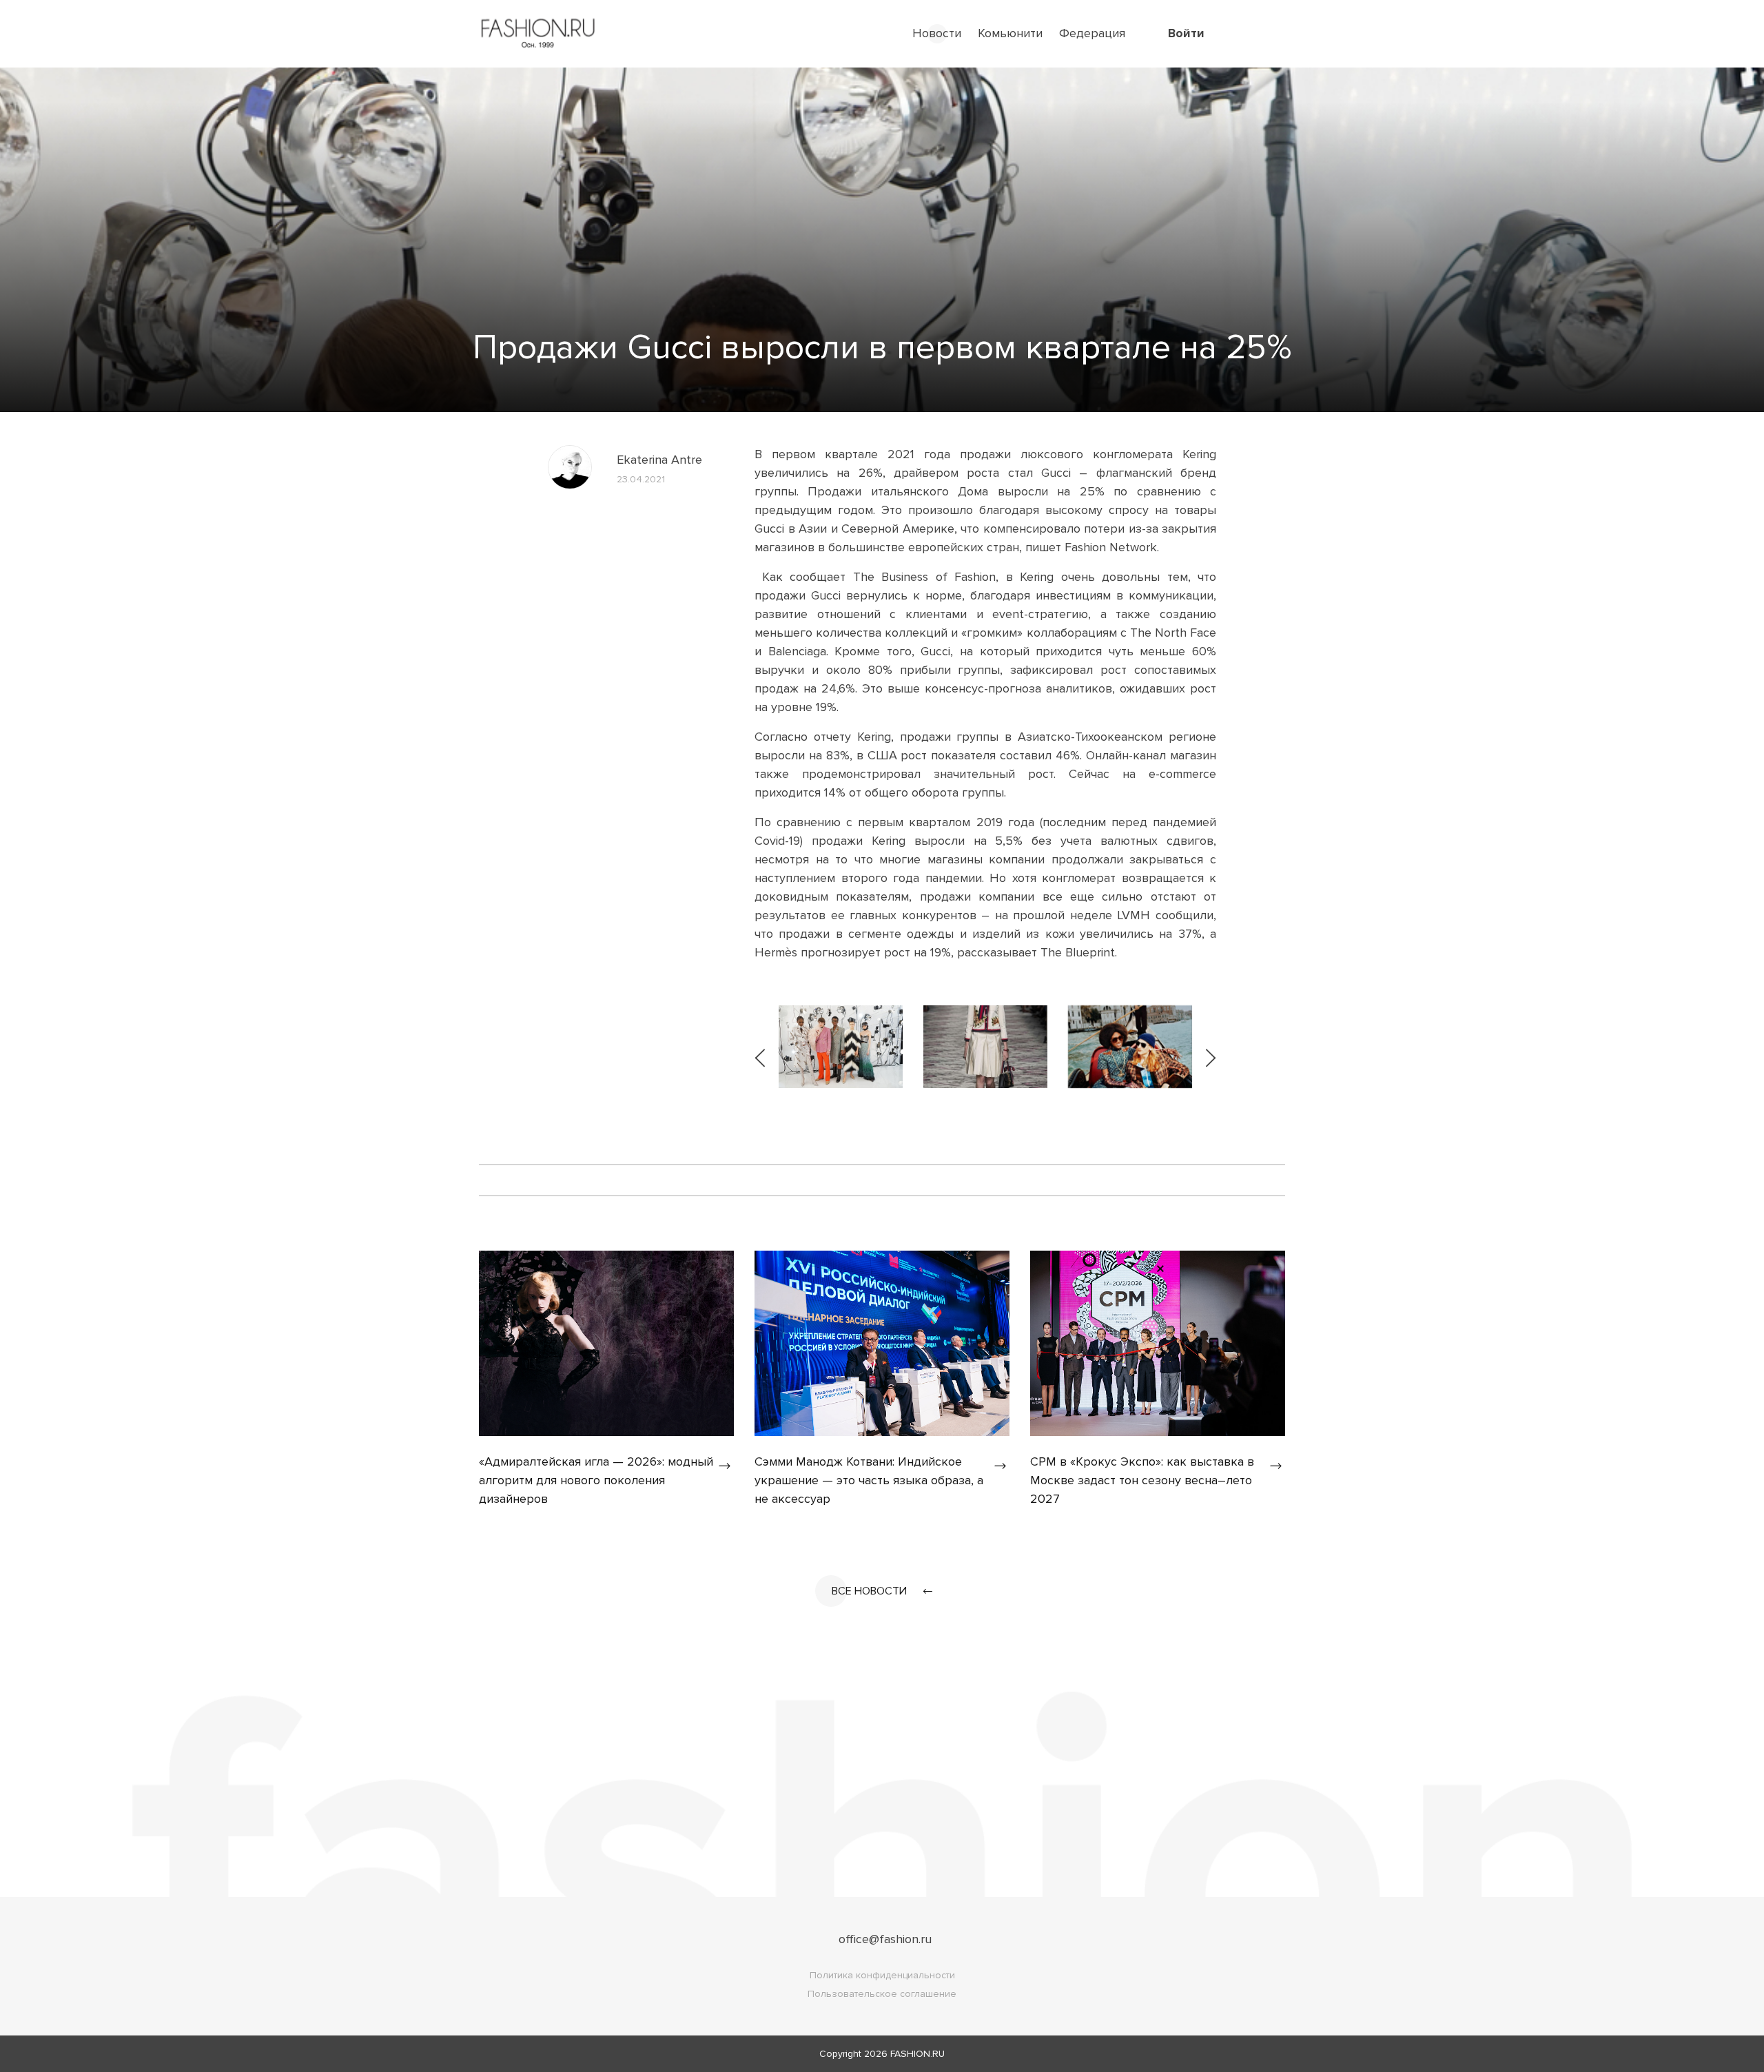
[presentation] (761, 1047)
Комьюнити (1010, 33)
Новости (937, 33)
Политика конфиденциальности (882, 1975)
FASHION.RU (917, 2054)
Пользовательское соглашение (882, 1994)
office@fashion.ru (885, 1939)
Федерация (1092, 33)
